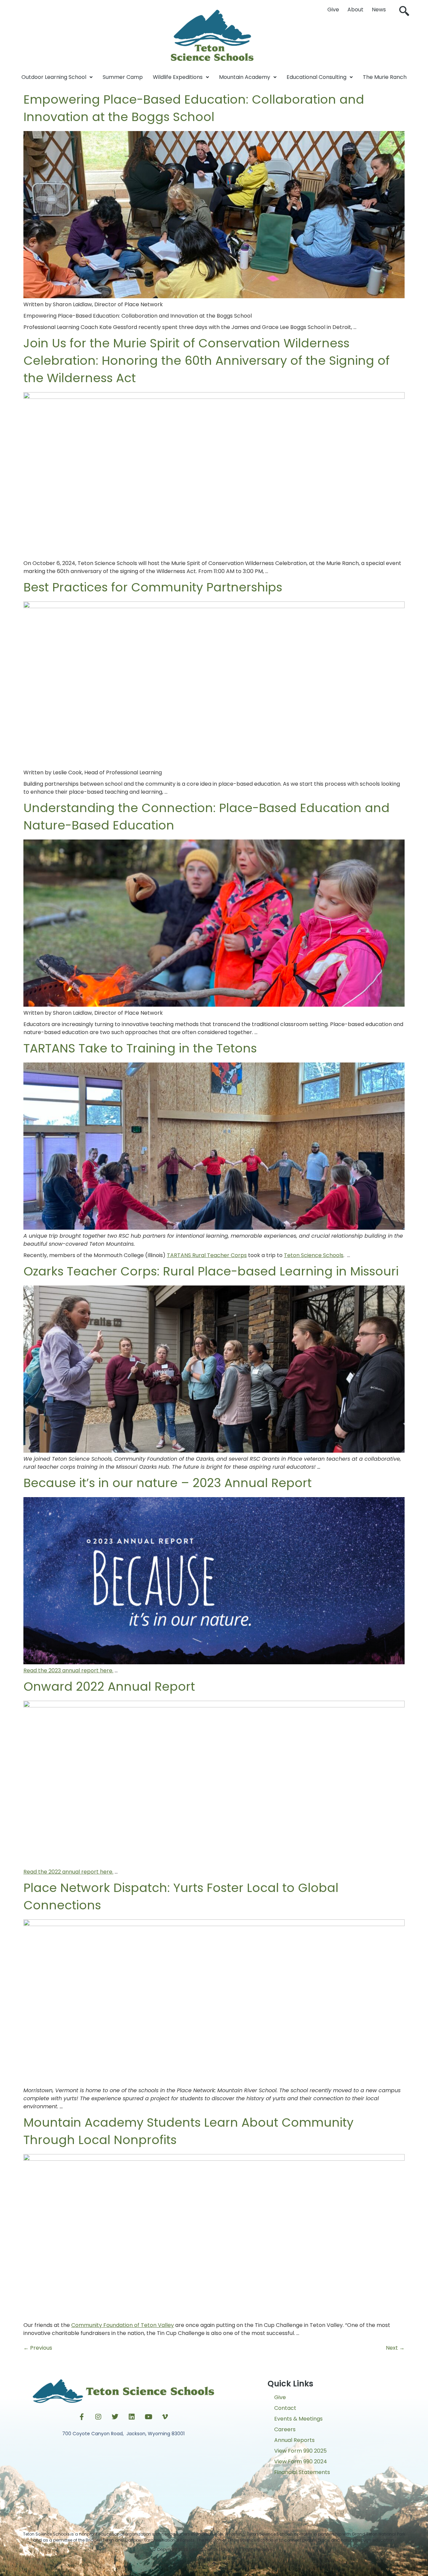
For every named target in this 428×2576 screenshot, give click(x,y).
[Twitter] (115, 2417)
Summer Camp (123, 77)
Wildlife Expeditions (178, 77)
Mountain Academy (245, 77)
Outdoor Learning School (54, 77)
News (379, 10)
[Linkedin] (132, 2417)
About (355, 10)
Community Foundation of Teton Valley (123, 2325)
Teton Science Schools (314, 1255)
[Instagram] (98, 2417)
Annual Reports (294, 2440)
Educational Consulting (316, 77)
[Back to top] (214, 2564)
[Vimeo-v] (165, 2417)
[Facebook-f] (82, 2417)
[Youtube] (148, 2417)
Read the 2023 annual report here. (68, 1670)
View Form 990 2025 (300, 2451)
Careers (285, 2429)
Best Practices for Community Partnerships (153, 587)
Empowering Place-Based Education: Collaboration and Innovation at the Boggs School (194, 108)
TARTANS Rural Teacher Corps (207, 1255)
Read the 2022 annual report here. (68, 1872)
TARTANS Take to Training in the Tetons (140, 1048)
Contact (285, 2408)
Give (333, 10)
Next (395, 2348)
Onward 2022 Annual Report (109, 1687)
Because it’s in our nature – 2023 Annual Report (168, 1483)
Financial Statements (302, 2472)
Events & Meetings (298, 2419)
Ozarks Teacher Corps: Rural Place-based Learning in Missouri (211, 1271)
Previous (38, 2348)
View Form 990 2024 (301, 2461)
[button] (404, 12)
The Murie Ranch (385, 77)
